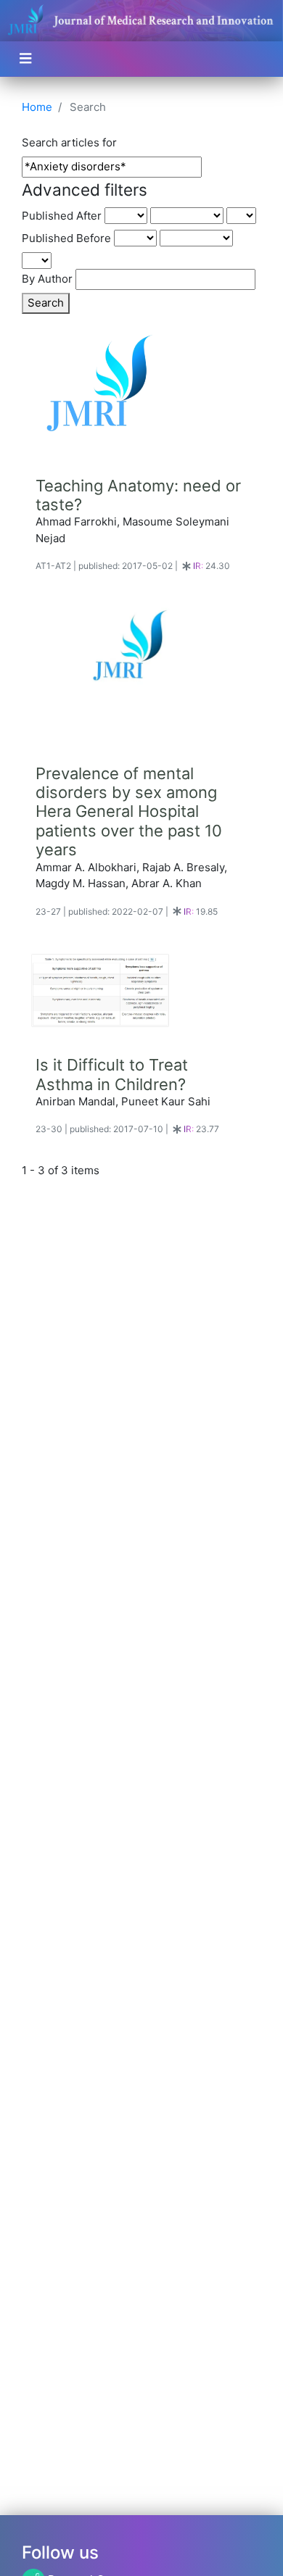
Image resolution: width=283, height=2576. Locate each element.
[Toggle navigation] (26, 59)
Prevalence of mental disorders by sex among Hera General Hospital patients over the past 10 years (129, 812)
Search (46, 303)
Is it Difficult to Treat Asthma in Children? (112, 1074)
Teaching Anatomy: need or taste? (138, 495)
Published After (62, 216)
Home (37, 107)
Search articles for (69, 142)
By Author (47, 279)
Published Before (66, 238)
